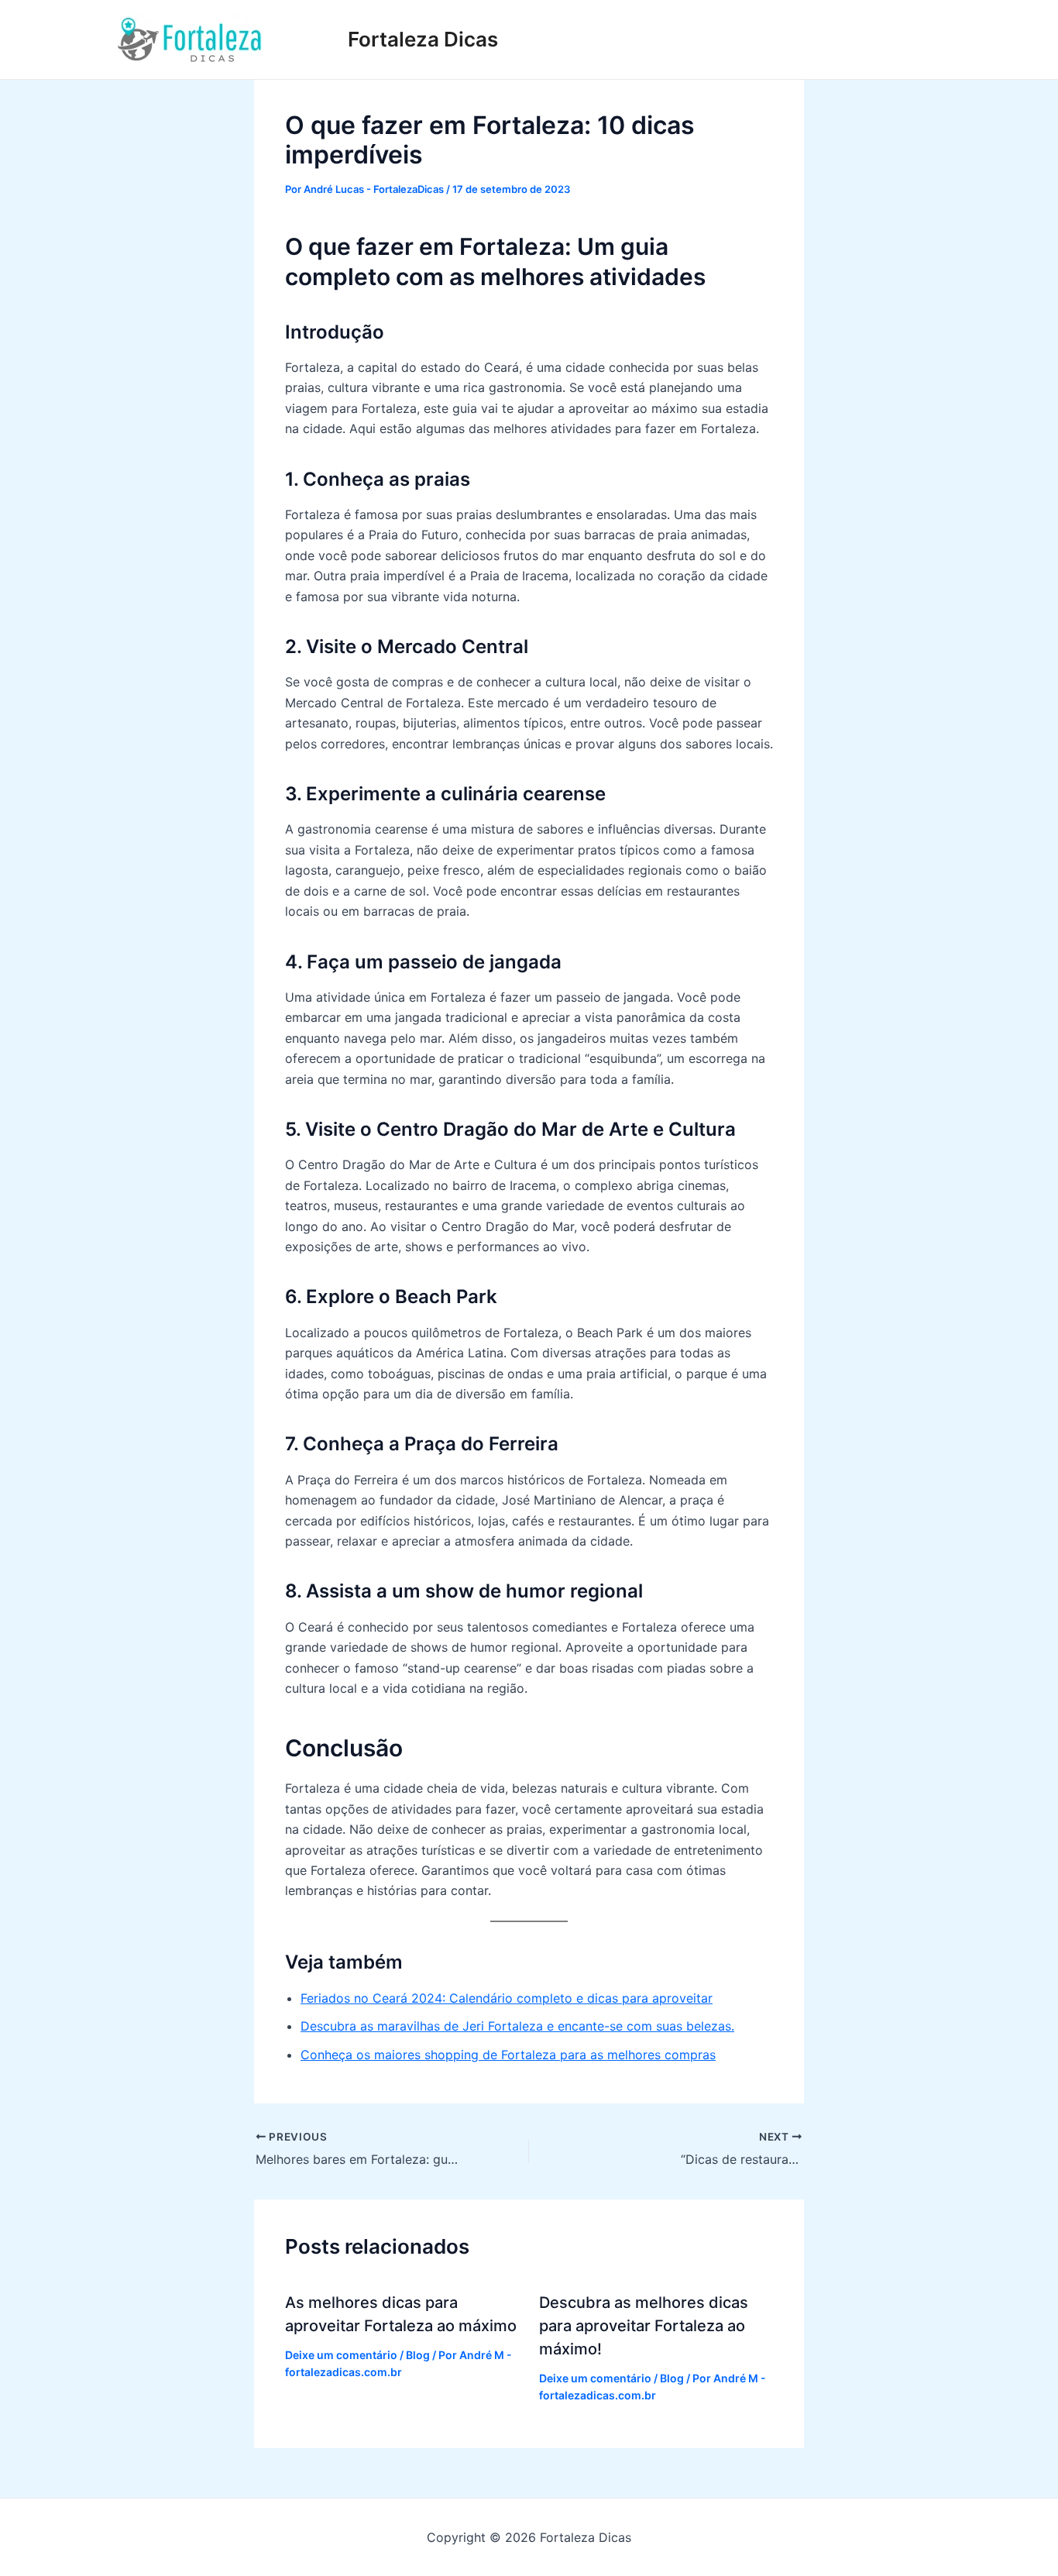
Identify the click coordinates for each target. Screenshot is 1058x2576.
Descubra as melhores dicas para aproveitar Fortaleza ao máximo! (644, 2326)
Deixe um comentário (341, 2355)
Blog (418, 2355)
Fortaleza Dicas (423, 39)
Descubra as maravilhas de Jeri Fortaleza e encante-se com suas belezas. (517, 2026)
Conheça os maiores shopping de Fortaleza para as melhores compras (508, 2055)
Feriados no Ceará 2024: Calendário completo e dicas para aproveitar (507, 1998)
